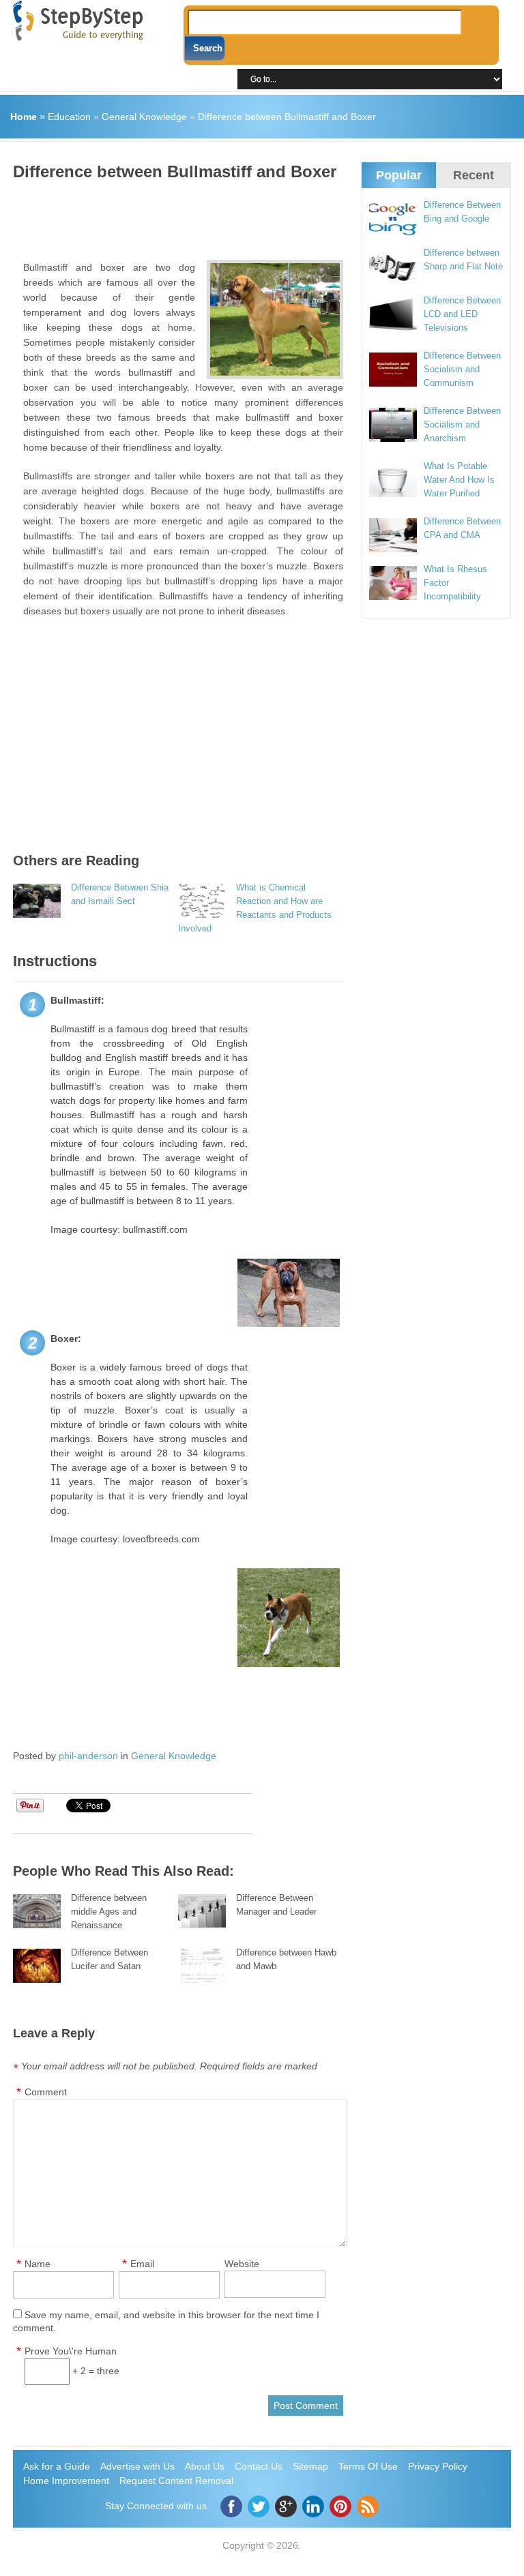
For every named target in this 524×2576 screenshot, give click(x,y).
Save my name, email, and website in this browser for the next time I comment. (166, 2321)
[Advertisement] (261, 215)
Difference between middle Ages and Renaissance (109, 1912)
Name (38, 2264)
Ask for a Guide (57, 2466)
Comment (46, 2092)
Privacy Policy (438, 2466)
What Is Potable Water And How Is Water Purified (459, 480)
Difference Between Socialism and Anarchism (462, 424)
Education (69, 117)
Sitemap (310, 2466)
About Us (205, 2466)
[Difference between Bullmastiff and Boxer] (275, 319)
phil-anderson (88, 1756)
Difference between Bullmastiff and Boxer (287, 117)
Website (242, 2264)
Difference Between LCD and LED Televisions (462, 314)
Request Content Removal (176, 2481)
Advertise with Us (137, 2466)
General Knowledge (144, 117)
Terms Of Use (368, 2466)
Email (142, 2264)
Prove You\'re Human (71, 2351)
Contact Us (259, 2466)
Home (24, 117)
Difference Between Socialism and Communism (462, 369)
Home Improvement (66, 2481)
